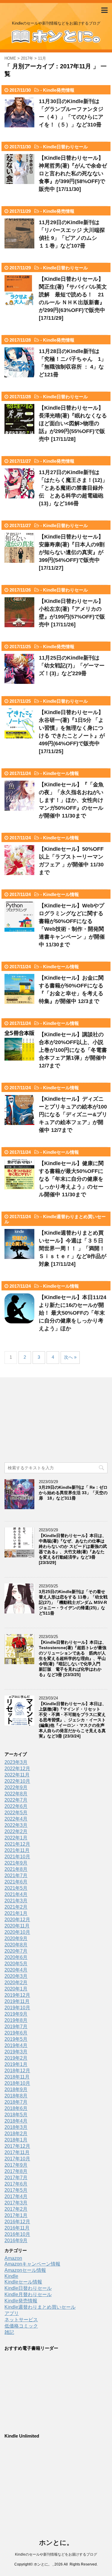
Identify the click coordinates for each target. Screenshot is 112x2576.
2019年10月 (17, 2008)
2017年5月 (16, 2190)
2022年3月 (16, 1825)
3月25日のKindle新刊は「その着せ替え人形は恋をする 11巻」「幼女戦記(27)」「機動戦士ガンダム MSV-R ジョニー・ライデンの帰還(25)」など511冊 (73, 1602)
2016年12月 (17, 2222)
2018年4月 (16, 2121)
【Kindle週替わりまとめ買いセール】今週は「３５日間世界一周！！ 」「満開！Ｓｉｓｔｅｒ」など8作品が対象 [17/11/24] (73, 1248)
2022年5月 (16, 1813)
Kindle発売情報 (59, 90)
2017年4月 (16, 2196)
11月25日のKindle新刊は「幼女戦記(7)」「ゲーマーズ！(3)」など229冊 (72, 666)
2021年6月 (16, 1882)
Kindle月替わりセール (28, 2294)
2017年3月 (16, 2203)
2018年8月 (16, 2096)
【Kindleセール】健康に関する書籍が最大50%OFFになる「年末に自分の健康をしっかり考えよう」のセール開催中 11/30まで (71, 1179)
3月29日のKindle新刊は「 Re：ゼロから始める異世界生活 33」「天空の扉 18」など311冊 (73, 1493)
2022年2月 (16, 1831)
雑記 (9, 2332)
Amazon (13, 2258)
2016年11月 (17, 2228)
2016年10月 (17, 2234)
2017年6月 (16, 2184)
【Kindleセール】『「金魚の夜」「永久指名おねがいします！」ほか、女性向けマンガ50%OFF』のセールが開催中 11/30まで (71, 800)
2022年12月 (17, 1769)
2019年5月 (16, 2039)
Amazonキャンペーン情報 (32, 2264)
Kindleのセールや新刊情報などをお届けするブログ (56, 2554)
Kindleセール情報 (61, 773)
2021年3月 (16, 1901)
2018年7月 (16, 2102)
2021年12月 (17, 1844)
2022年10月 (17, 1781)
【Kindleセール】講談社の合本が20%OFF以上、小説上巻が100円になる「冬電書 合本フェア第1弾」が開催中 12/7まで (73, 1050)
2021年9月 (16, 1863)
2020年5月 (16, 1964)
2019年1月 (16, 2064)
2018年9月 (16, 2089)
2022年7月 (16, 1800)
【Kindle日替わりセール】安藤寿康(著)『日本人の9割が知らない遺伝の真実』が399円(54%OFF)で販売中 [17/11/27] (72, 552)
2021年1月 (16, 1913)
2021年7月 (16, 1876)
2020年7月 (16, 1951)
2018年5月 (16, 2115)
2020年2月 (16, 1982)
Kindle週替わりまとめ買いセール (40, 2307)
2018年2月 (16, 2134)
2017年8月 (16, 2171)
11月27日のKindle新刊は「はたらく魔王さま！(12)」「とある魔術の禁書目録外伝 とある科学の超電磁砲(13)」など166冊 (73, 488)
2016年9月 (16, 2241)
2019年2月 (16, 2058)
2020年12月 (17, 1920)
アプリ (12, 2313)
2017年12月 (17, 2146)
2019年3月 (16, 2052)
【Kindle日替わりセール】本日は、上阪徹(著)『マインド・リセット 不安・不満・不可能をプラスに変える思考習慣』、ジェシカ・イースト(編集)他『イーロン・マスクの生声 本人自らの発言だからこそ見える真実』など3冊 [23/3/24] (74, 1720)
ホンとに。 (56, 2543)
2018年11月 (17, 2077)
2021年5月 (16, 1888)
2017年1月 (16, 2215)
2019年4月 (16, 2045)
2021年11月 (17, 1850)
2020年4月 (16, 1970)
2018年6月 (16, 2108)
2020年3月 (16, 1976)
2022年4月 (16, 1819)
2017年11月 (17, 2152)
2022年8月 (16, 1794)
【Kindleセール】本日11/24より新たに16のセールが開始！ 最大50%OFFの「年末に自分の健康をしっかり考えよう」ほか (73, 1313)
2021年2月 (16, 1907)
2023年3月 (16, 1762)
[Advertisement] (49, 1421)
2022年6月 (16, 1806)
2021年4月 (16, 1894)
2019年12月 (17, 1995)
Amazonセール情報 (25, 2270)
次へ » (70, 1357)
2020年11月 (17, 1926)
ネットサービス (21, 2320)
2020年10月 (17, 1932)
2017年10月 (17, 2159)
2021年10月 (17, 1857)
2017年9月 (16, 2165)
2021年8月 (16, 1869)
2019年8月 (16, 2020)
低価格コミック (21, 2326)
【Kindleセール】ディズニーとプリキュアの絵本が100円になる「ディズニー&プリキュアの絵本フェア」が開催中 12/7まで (73, 1114)
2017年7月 (16, 2178)
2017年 (27, 58)
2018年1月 (16, 2140)
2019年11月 (17, 2001)
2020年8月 (16, 1945)
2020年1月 (16, 1989)
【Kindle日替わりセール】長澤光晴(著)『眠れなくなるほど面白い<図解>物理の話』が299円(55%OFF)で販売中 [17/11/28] (73, 423)
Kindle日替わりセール (65, 147)
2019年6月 (16, 2033)
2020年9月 (16, 1938)
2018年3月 (16, 2127)
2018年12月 (17, 2071)
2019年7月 (16, 2027)
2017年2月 (16, 2209)
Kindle (11, 2276)
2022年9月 (16, 1787)
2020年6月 (16, 1957)
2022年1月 (16, 1838)
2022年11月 (17, 1775)
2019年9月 (16, 2014)
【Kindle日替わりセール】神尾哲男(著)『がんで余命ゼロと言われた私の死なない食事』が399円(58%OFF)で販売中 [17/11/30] (73, 174)
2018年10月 (17, 2083)
